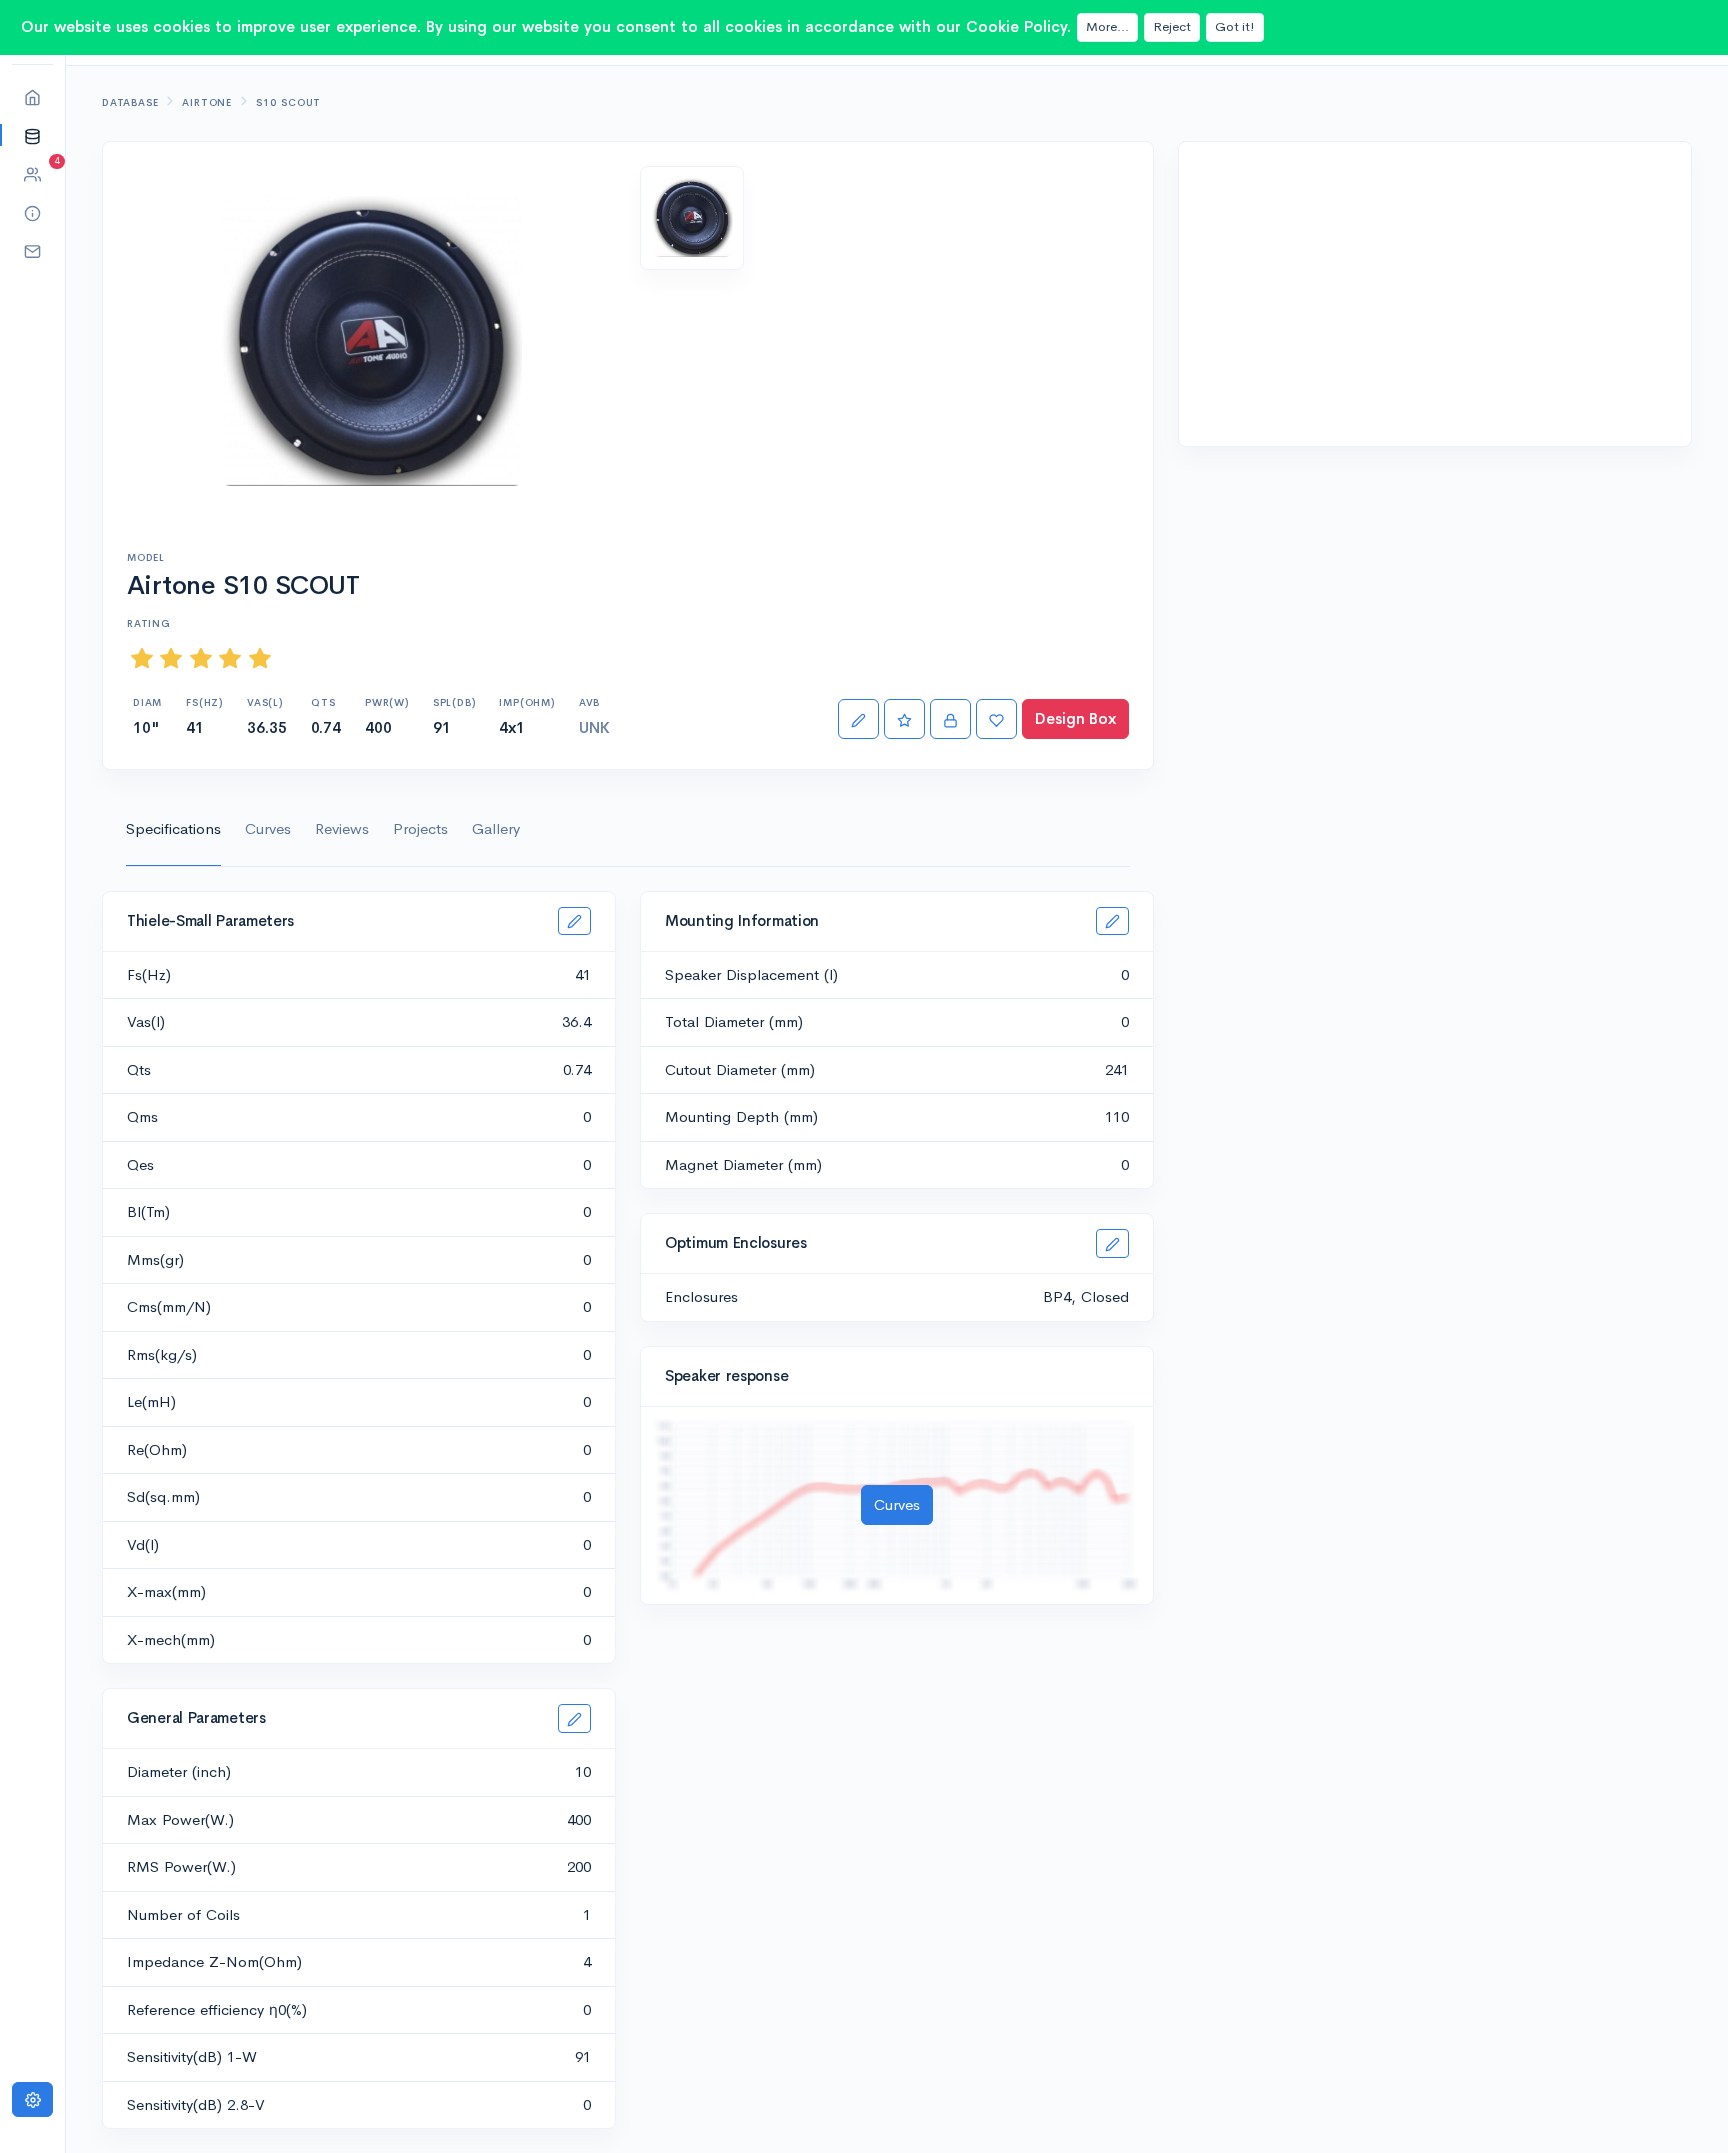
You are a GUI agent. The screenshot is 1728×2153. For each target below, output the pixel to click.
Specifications (173, 828)
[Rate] (904, 719)
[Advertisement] (1435, 294)
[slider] (201, 658)
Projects (420, 828)
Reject (1172, 26)
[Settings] (32, 2099)
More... (1107, 26)
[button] (32, 135)
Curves (268, 828)
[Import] (950, 719)
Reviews (342, 828)
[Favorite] (996, 719)
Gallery (496, 828)
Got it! (1235, 26)
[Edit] (858, 719)
